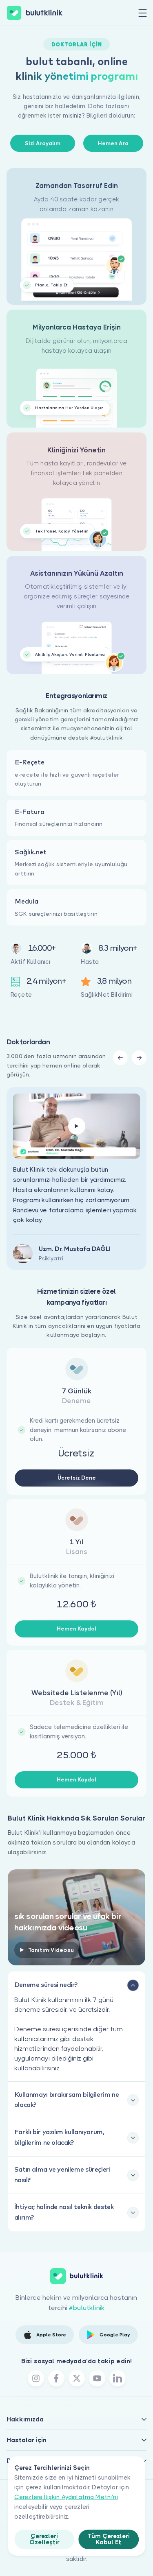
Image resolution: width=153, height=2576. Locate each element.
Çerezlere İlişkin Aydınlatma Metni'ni (66, 2497)
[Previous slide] (120, 1058)
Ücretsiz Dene (77, 1478)
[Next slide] (139, 1058)
